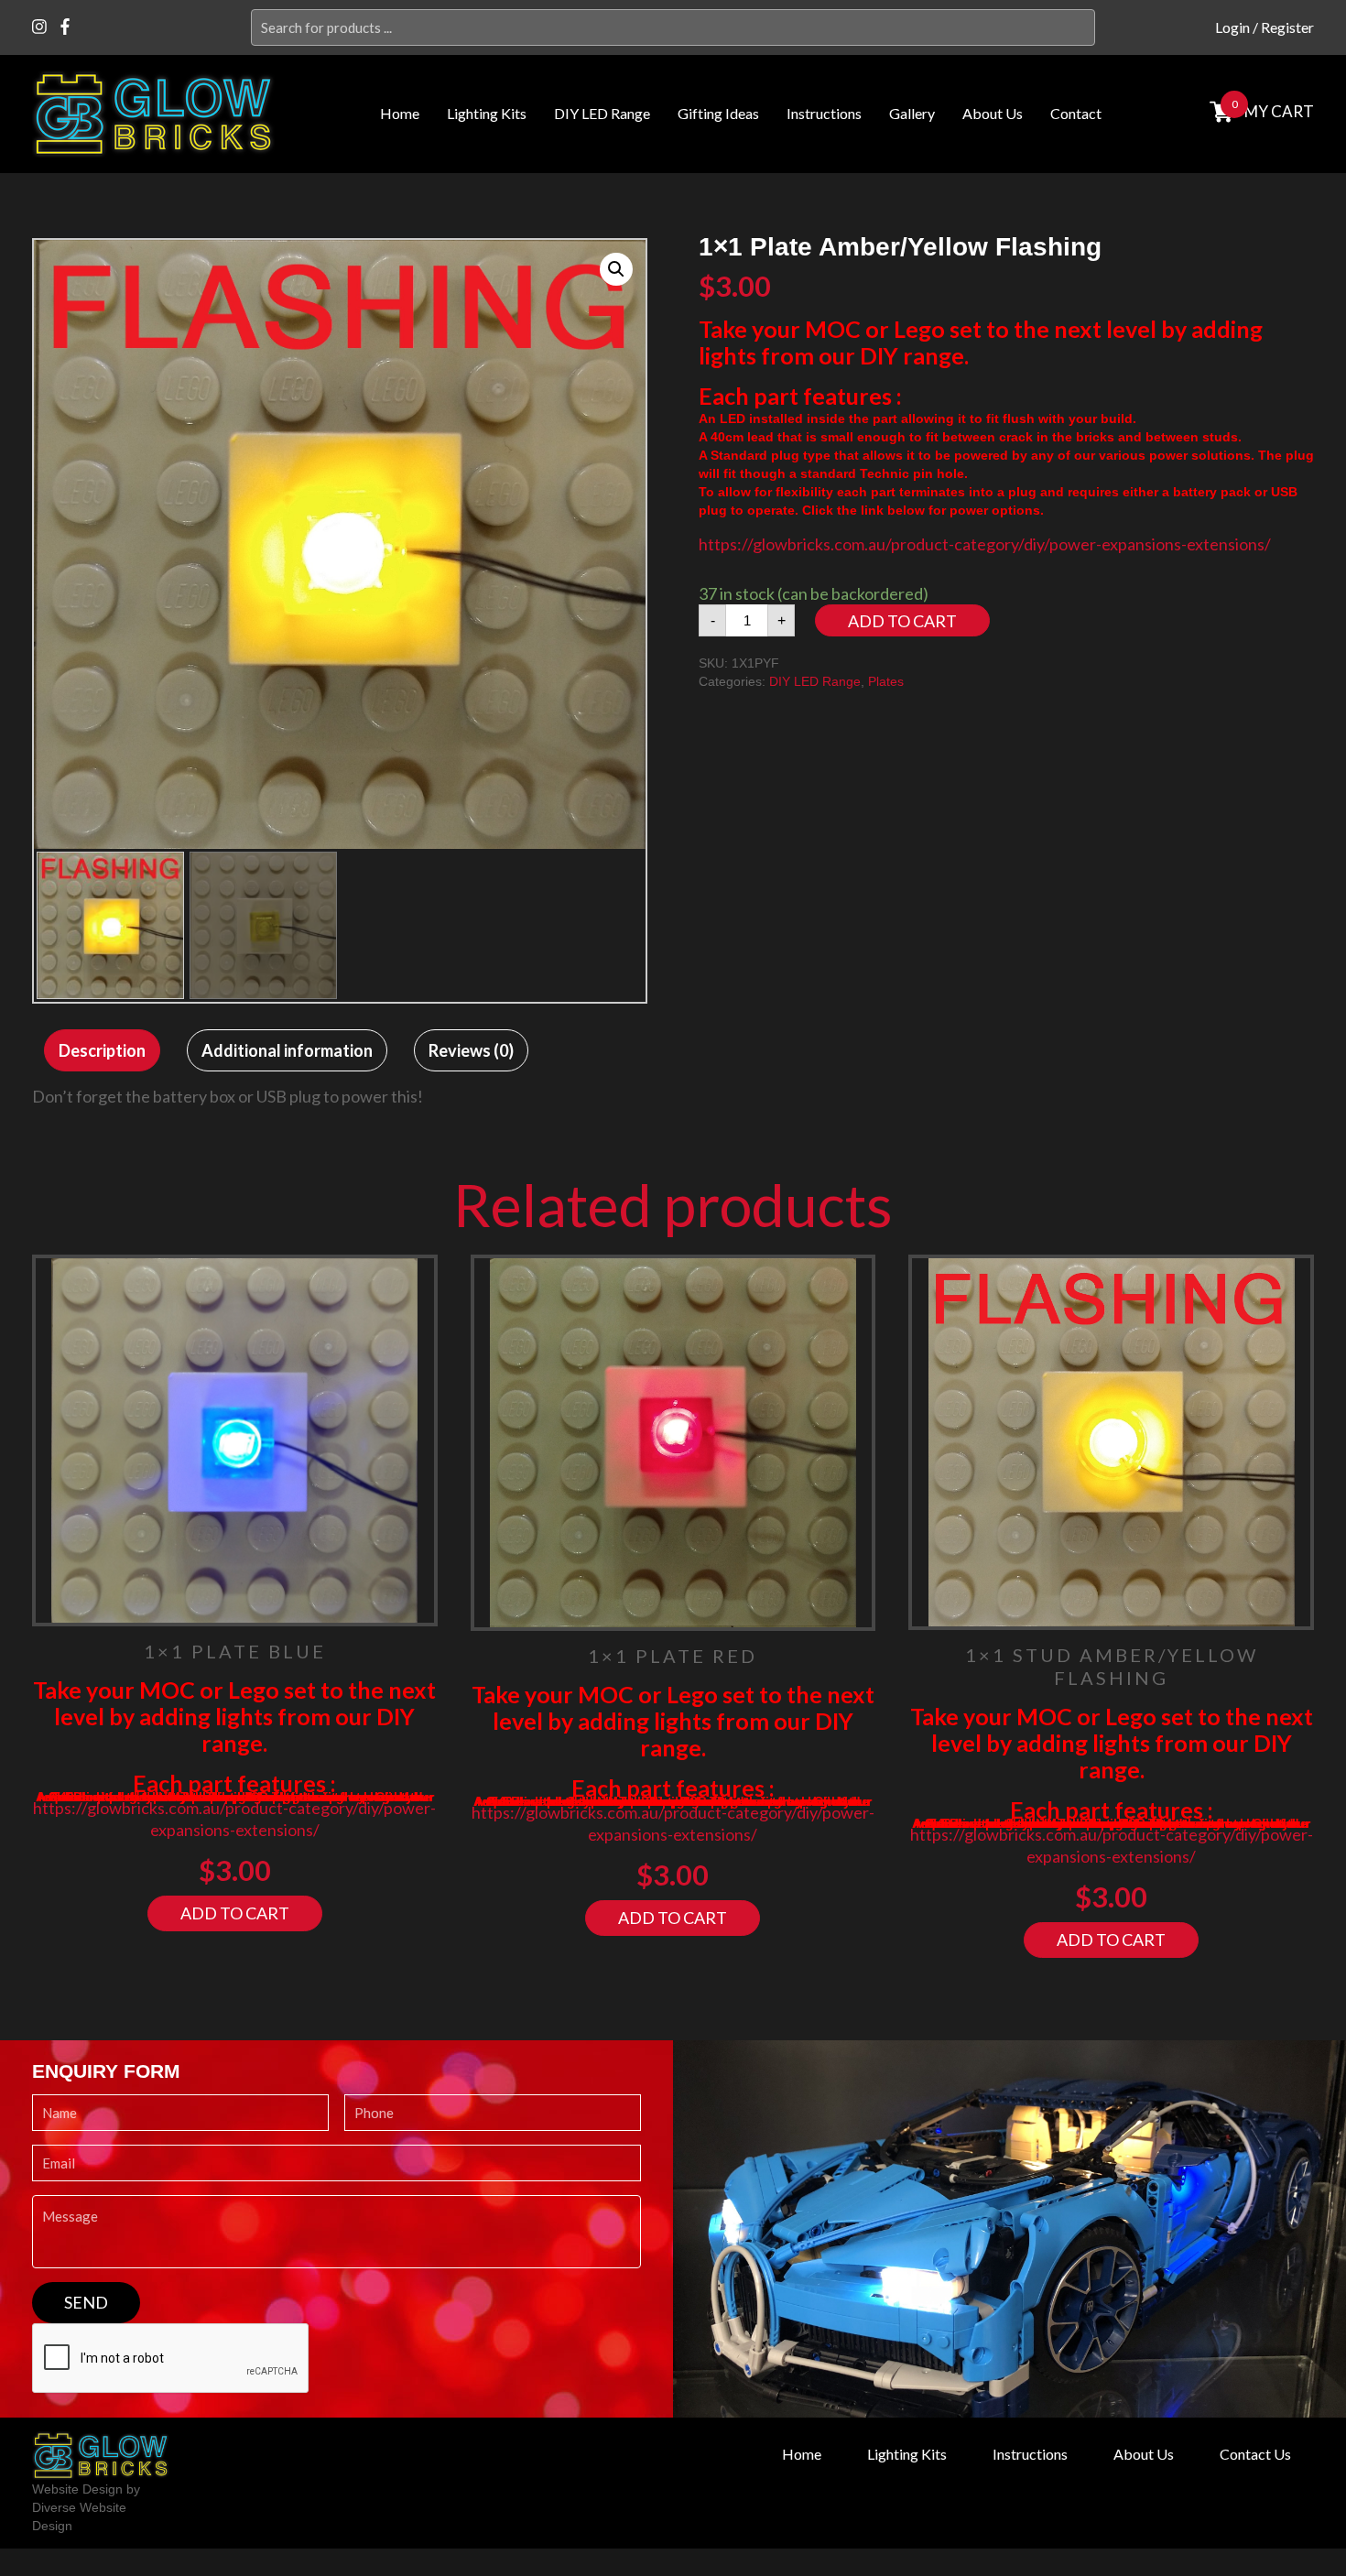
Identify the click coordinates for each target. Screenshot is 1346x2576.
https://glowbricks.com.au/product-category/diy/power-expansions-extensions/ (985, 544)
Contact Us (1255, 2454)
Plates (886, 681)
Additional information (287, 1050)
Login (1232, 27)
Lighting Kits (487, 113)
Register (1287, 27)
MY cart (1279, 111)
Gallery (912, 113)
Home (400, 113)
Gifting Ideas (718, 113)
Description (102, 1050)
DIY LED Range (602, 113)
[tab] (102, 1050)
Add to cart (902, 621)
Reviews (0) (471, 1050)
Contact (1076, 113)
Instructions (824, 113)
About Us (993, 113)
